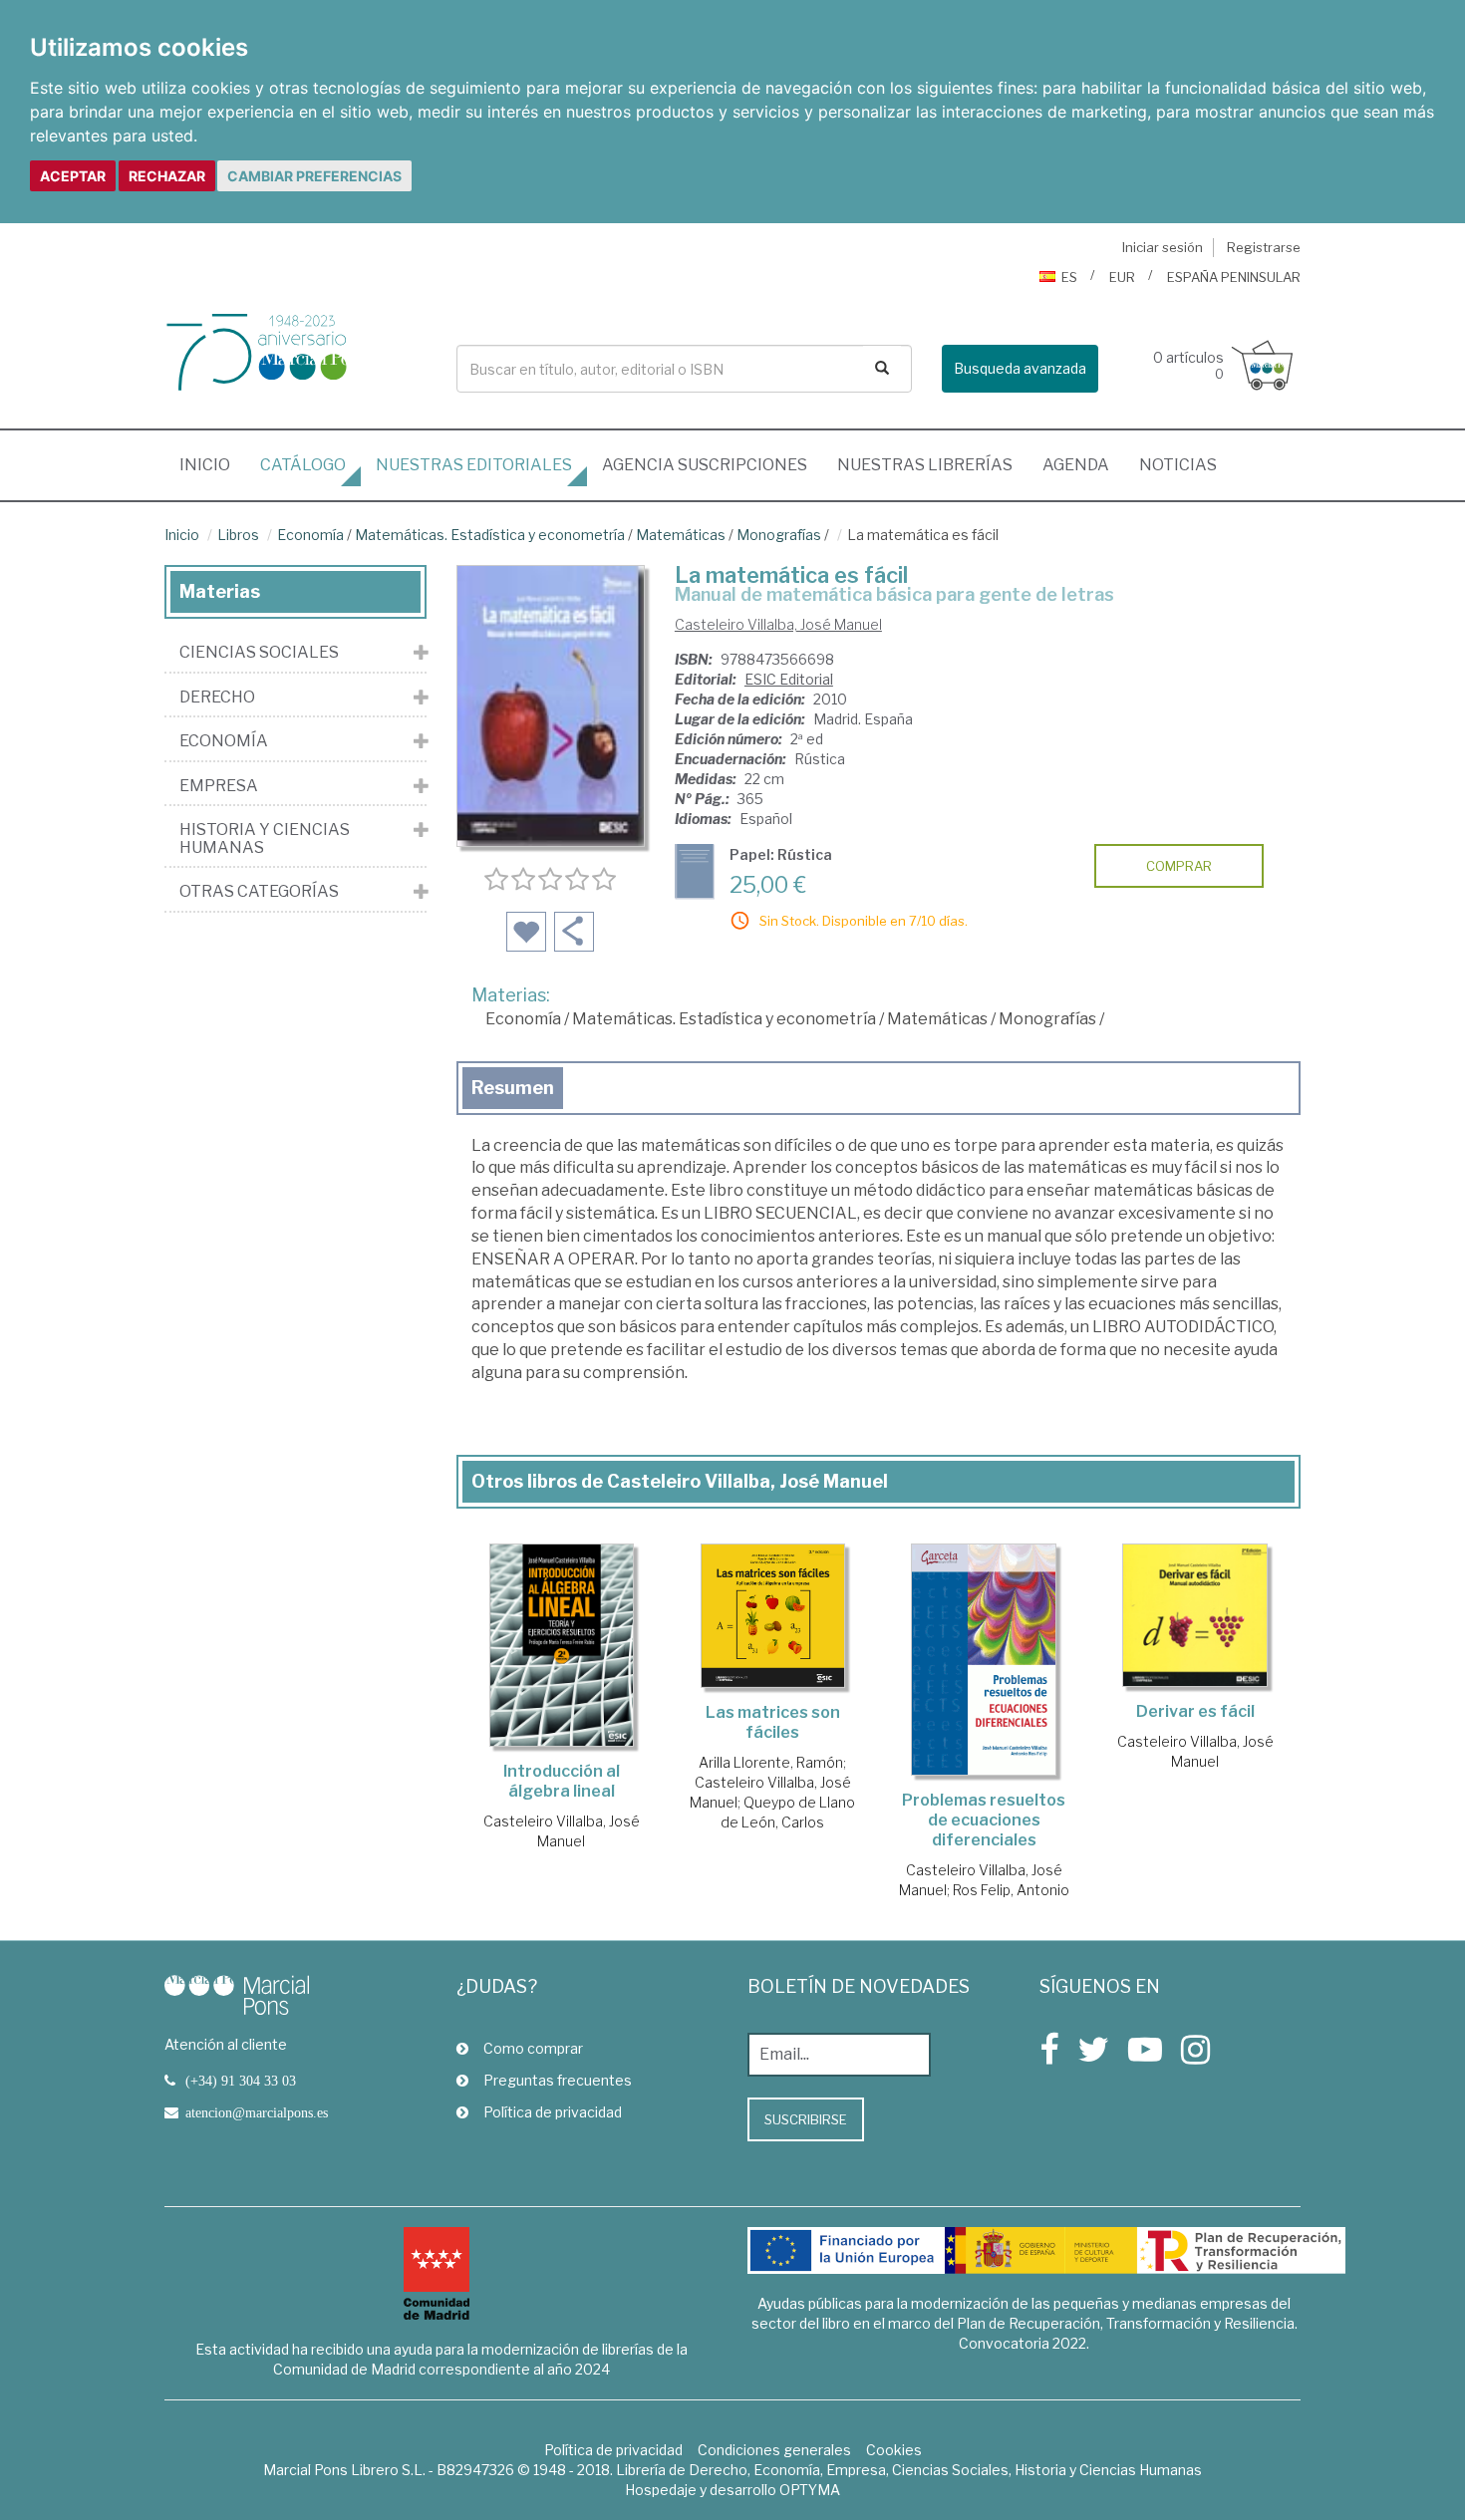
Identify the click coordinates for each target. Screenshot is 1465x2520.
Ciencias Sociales (259, 653)
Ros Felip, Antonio (1011, 1890)
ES (1069, 277)
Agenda (1076, 465)
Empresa (219, 786)
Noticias (1178, 465)
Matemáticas (681, 535)
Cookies (894, 2450)
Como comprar (533, 2048)
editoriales (474, 465)
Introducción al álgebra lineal (562, 1781)
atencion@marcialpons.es (257, 2112)
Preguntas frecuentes (558, 2080)
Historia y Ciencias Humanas (265, 839)
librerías (925, 465)
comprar (1179, 866)
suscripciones (705, 465)
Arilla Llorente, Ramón (771, 1762)
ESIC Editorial (789, 679)
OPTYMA (810, 2490)
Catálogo (303, 465)
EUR (1122, 277)
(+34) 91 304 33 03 (241, 2081)
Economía (310, 535)
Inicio (212, 464)
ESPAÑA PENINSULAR (1234, 277)
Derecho (217, 698)
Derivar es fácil (1195, 1711)
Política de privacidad (553, 2112)
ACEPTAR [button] (73, 176)
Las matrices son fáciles (773, 1722)
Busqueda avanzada (1020, 368)
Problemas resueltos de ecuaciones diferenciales (984, 1820)
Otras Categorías (259, 892)
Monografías (779, 535)
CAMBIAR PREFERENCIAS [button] (314, 176)
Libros (238, 535)
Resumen (513, 1088)
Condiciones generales (774, 2450)
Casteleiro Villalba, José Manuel (778, 624)
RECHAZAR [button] (167, 176)
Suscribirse (806, 2119)
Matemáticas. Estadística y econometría (490, 535)
